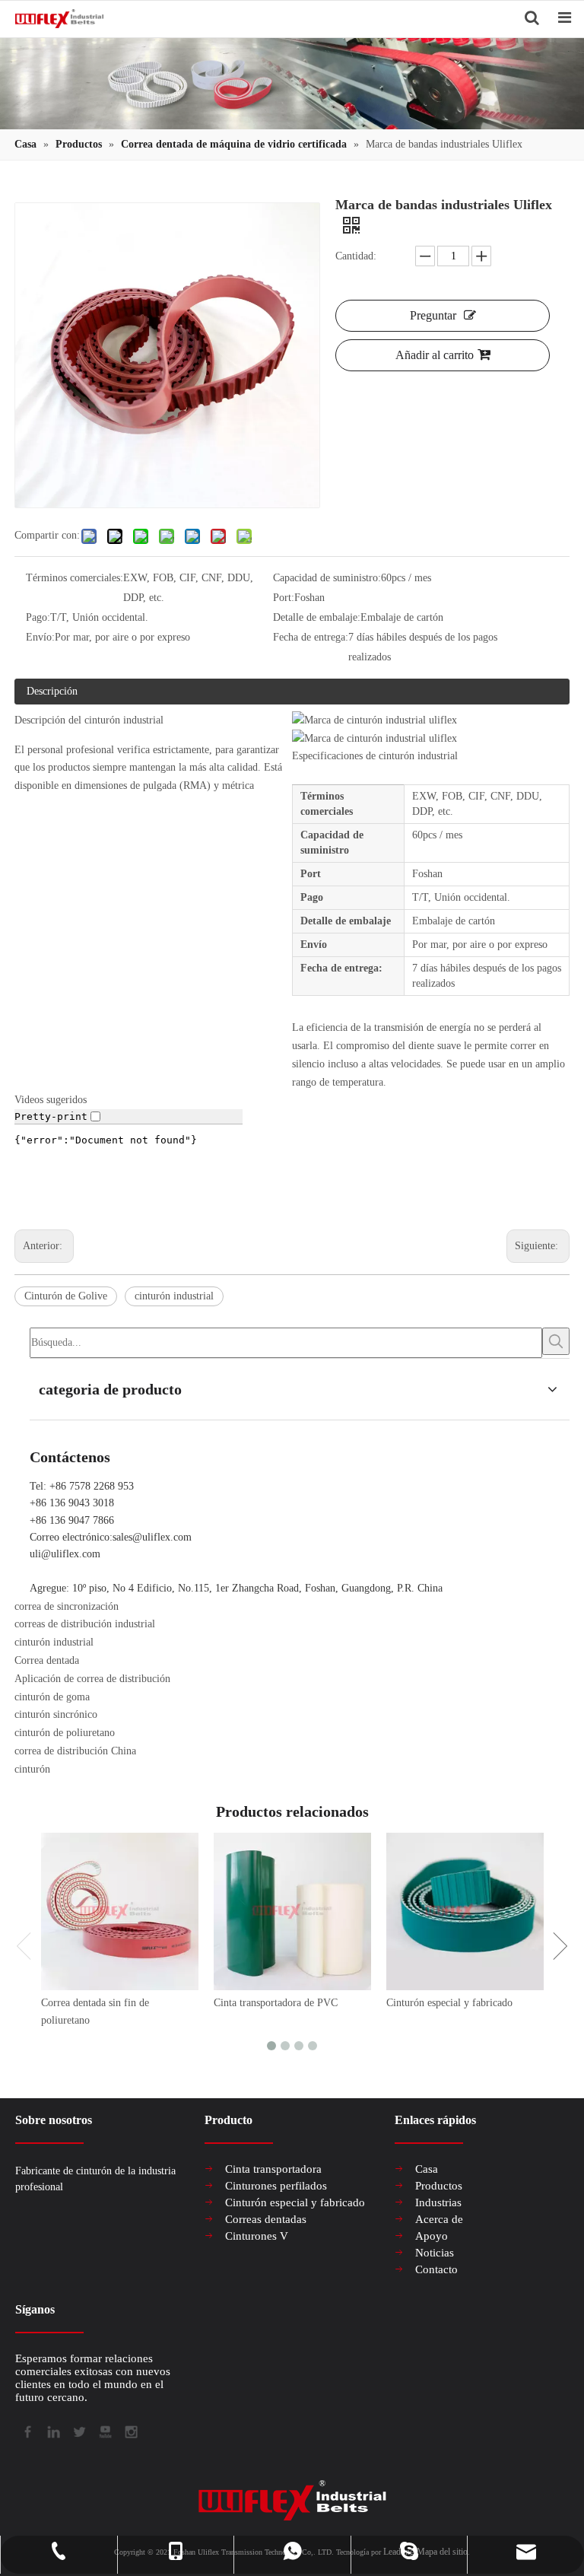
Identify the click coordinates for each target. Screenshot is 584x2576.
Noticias (435, 2253)
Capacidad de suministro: (327, 578)
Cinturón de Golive (66, 1296)
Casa (427, 2169)
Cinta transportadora (273, 2169)
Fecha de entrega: (311, 637)
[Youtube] (104, 2431)
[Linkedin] (52, 2431)
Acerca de (439, 2219)
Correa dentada (47, 1660)
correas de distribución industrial (85, 1624)
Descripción (52, 691)
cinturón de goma (52, 1697)
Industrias (438, 2202)
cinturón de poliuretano (65, 1733)
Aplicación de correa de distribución (92, 1679)
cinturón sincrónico (56, 1714)
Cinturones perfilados (276, 2186)
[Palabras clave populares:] (556, 1341)
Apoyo (432, 2236)
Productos (439, 2186)
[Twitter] (78, 2431)
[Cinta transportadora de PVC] (292, 1911)
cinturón (32, 1769)
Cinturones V (257, 2236)
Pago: (38, 617)
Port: (284, 598)
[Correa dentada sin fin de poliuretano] (120, 1911)
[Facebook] (27, 2431)
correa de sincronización (67, 1606)
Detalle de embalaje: (317, 617)
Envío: (40, 637)
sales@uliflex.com (152, 1537)
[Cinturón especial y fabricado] (465, 1911)
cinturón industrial (174, 1296)
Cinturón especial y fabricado (449, 2003)
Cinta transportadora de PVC (276, 2003)
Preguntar (433, 315)
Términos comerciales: (75, 578)
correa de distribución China (75, 1751)
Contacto (436, 2269)
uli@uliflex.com (65, 1554)
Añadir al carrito (435, 355)
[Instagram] (130, 2431)
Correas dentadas (266, 2219)
